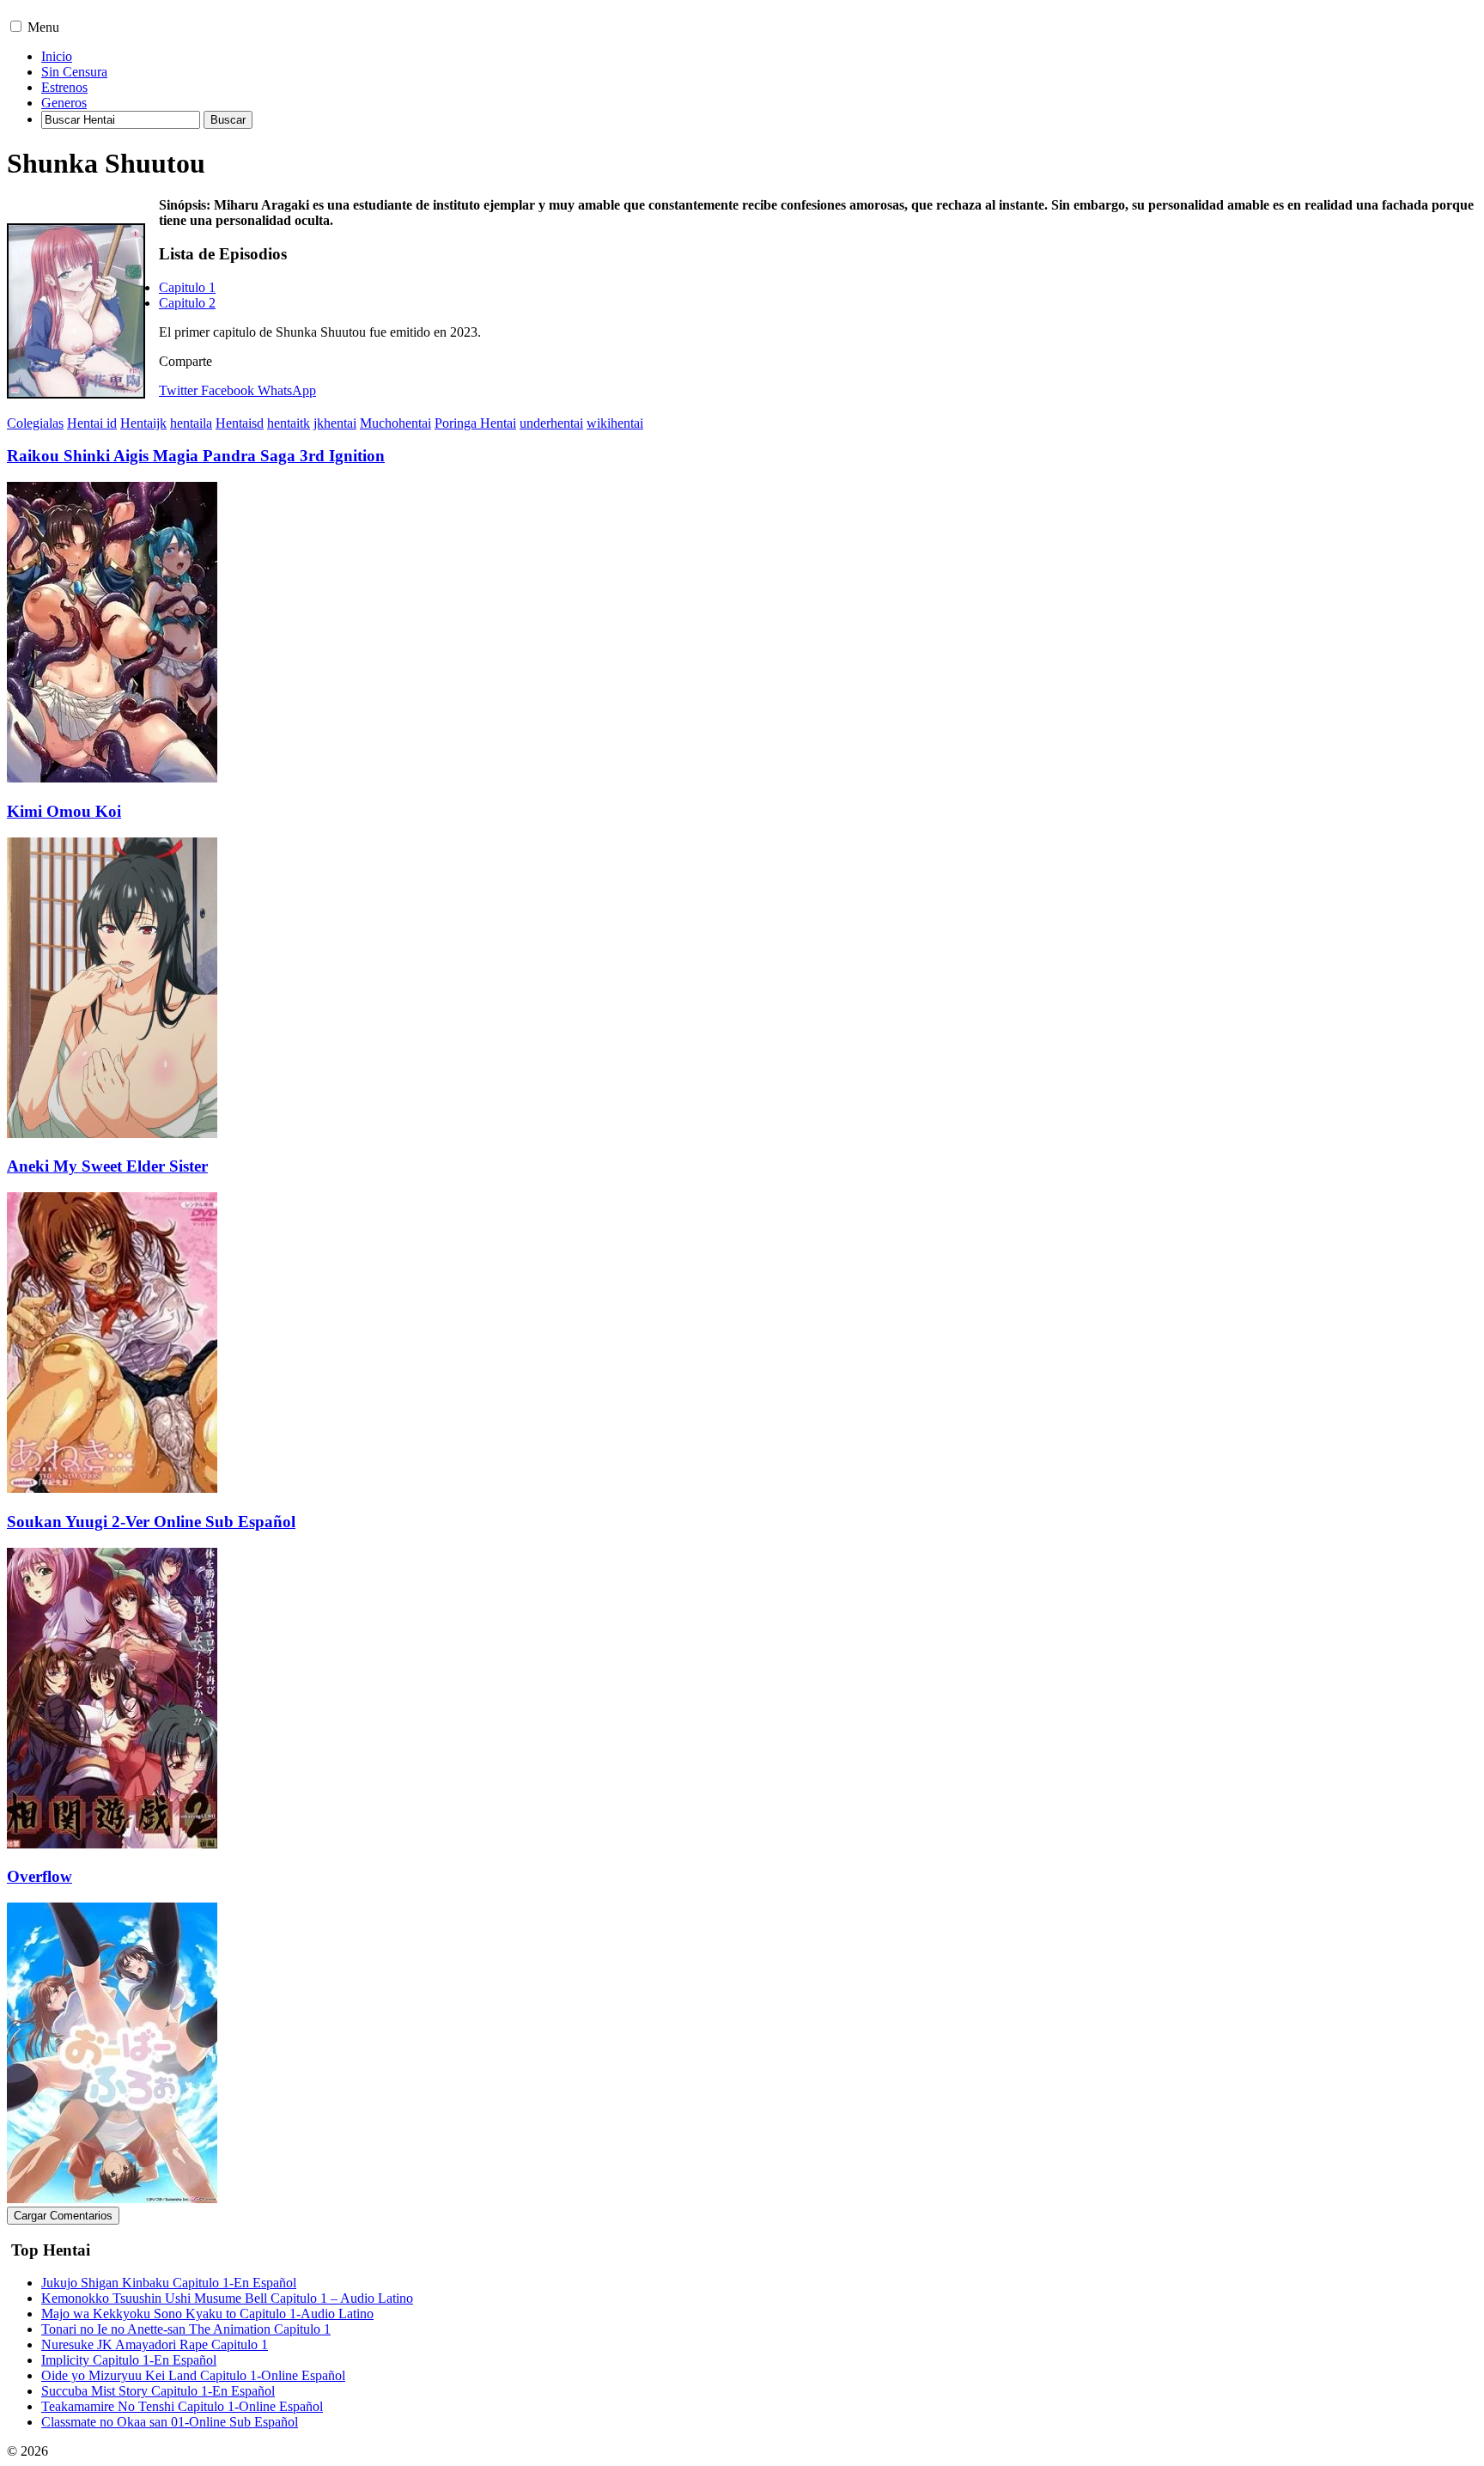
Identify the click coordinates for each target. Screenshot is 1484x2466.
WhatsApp (287, 390)
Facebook (228, 390)
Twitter (178, 390)
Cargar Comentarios (63, 2216)
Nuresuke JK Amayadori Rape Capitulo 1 (155, 2344)
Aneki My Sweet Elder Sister (107, 1166)
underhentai (551, 423)
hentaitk (289, 423)
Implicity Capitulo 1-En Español (129, 2360)
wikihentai (615, 423)
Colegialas (35, 423)
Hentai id (92, 423)
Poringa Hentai (475, 423)
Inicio (57, 56)
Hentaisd (240, 423)
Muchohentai (395, 423)
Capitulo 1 (187, 287)
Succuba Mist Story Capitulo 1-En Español (158, 2391)
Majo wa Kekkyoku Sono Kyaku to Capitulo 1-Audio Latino (207, 2314)
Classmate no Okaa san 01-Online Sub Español (170, 2422)
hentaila (191, 423)
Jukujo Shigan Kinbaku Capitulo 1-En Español (169, 2283)
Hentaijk (143, 423)
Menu (43, 27)
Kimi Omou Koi (64, 811)
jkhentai (335, 423)
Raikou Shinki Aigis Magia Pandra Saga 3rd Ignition (196, 456)
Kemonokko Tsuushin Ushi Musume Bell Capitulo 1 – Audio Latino (227, 2298)
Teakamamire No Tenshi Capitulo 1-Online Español (182, 2406)
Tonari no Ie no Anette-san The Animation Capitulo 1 (186, 2329)
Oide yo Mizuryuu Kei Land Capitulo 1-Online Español (193, 2375)
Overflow (40, 1876)
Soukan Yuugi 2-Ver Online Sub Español (151, 1522)
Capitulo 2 (187, 303)
